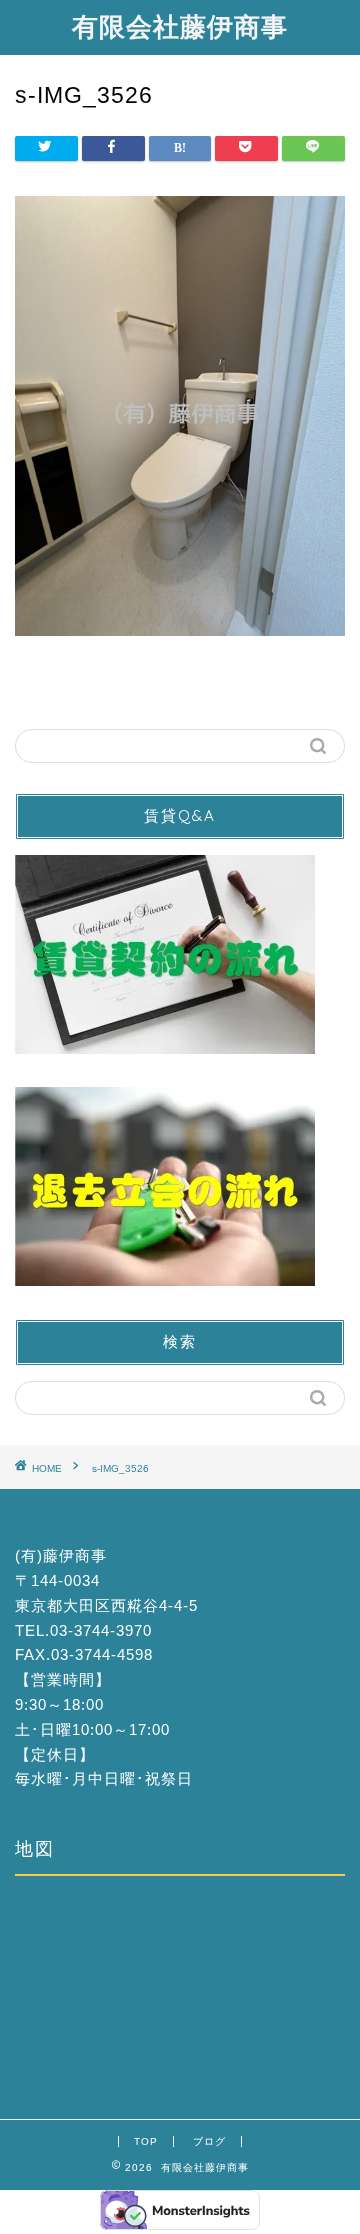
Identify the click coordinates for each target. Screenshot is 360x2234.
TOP (146, 2141)
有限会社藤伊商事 (180, 26)
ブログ (209, 2141)
